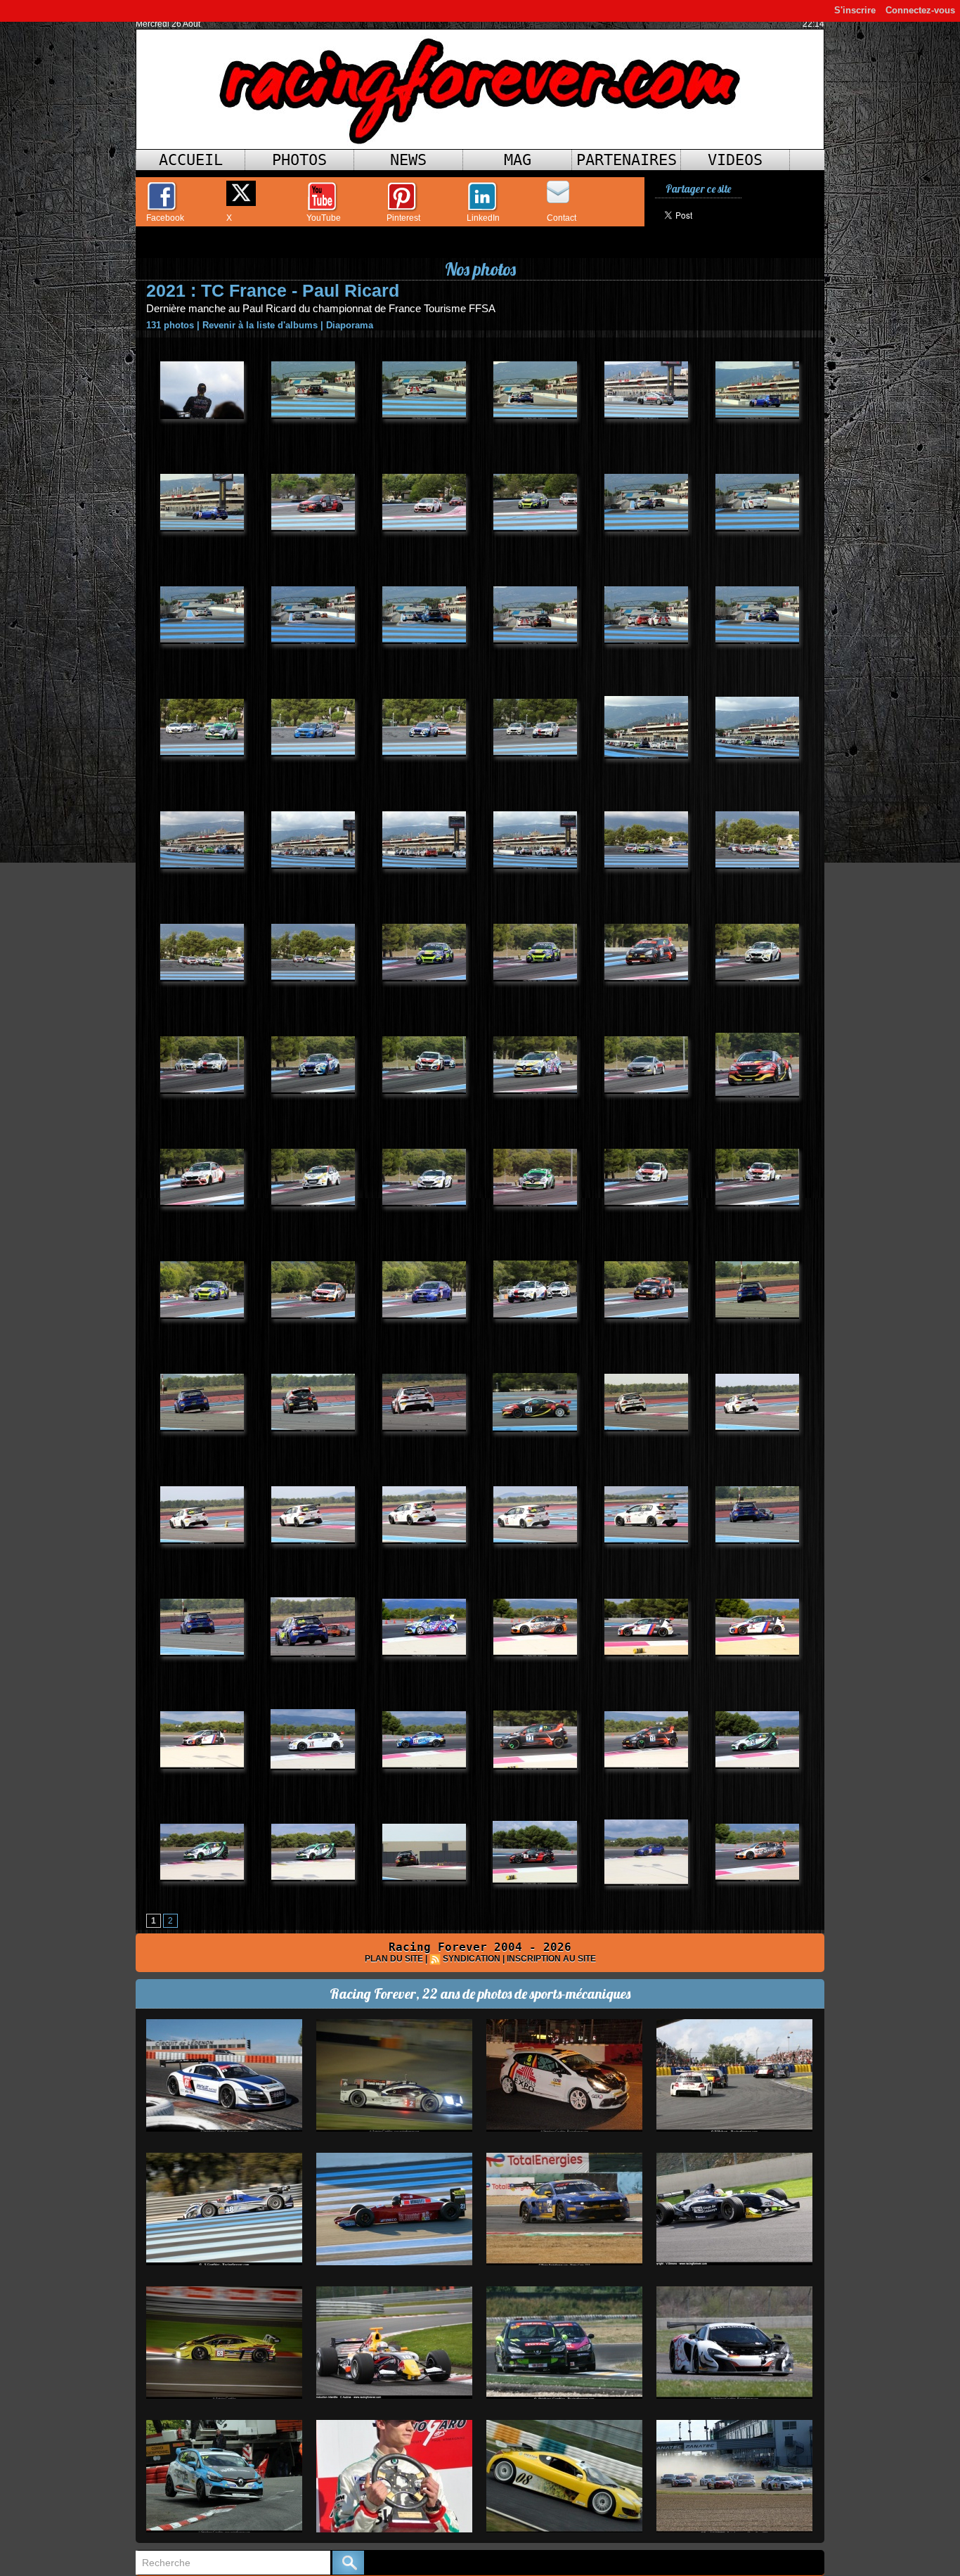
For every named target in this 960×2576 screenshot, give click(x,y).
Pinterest (403, 218)
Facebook (165, 218)
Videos (735, 160)
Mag (518, 160)
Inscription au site (551, 1959)
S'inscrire (855, 10)
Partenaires (627, 160)
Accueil (191, 160)
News (408, 160)
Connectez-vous (920, 10)
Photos (299, 160)
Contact (562, 218)
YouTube (324, 218)
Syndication (472, 1959)
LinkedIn (483, 218)
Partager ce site (698, 189)
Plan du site (394, 1959)
